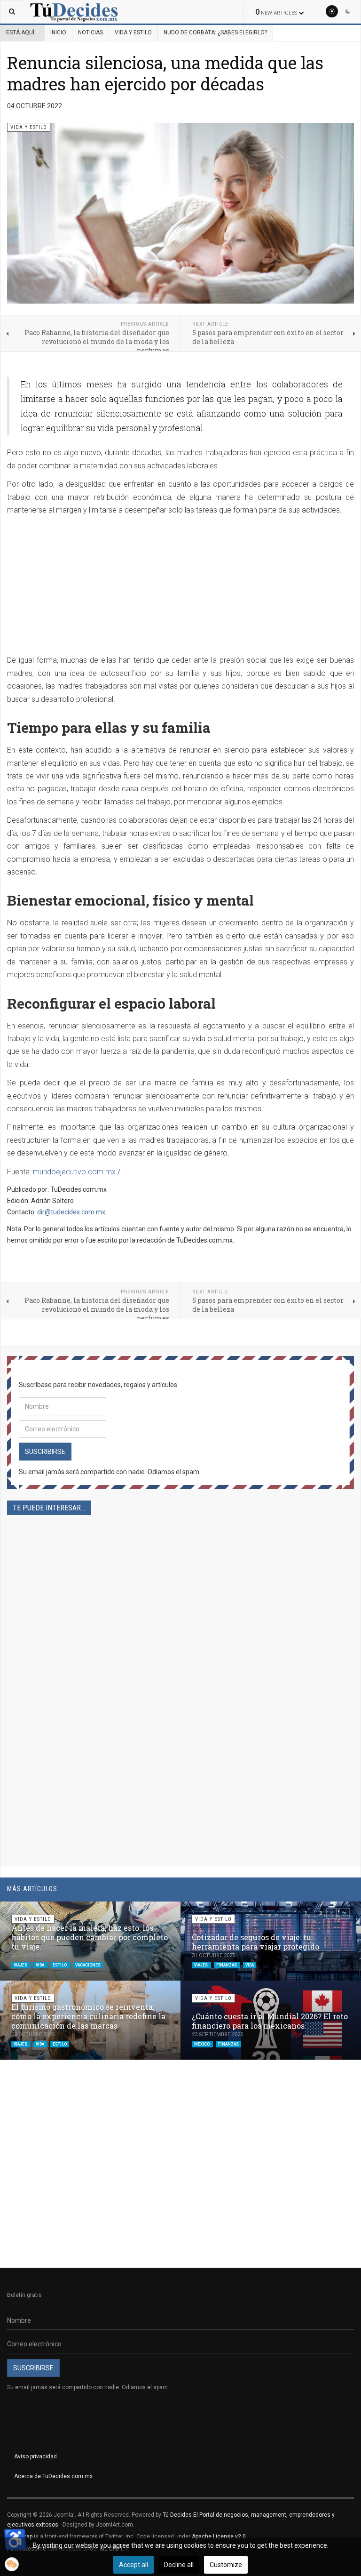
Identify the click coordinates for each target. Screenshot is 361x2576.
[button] (331, 1913)
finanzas (227, 1965)
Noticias (90, 32)
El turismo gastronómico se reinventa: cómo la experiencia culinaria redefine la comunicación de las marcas (88, 2016)
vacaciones (88, 1965)
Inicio (58, 32)
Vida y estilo (133, 32)
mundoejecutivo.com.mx (74, 1172)
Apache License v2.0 (219, 2536)
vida (40, 1965)
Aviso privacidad (35, 2456)
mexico (202, 2044)
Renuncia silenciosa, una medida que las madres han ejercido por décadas (165, 73)
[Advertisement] (180, 588)
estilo (60, 1965)
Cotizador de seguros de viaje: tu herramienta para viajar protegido (255, 1942)
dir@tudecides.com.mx (71, 1212)
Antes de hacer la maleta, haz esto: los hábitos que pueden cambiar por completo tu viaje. (90, 1937)
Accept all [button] (133, 2565)
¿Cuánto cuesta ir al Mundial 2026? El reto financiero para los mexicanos (270, 2021)
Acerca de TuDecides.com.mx (53, 2476)
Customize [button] (226, 2565)
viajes (21, 1965)
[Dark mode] (348, 11)
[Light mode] (332, 11)
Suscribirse (45, 1452)
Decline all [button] (179, 2565)
